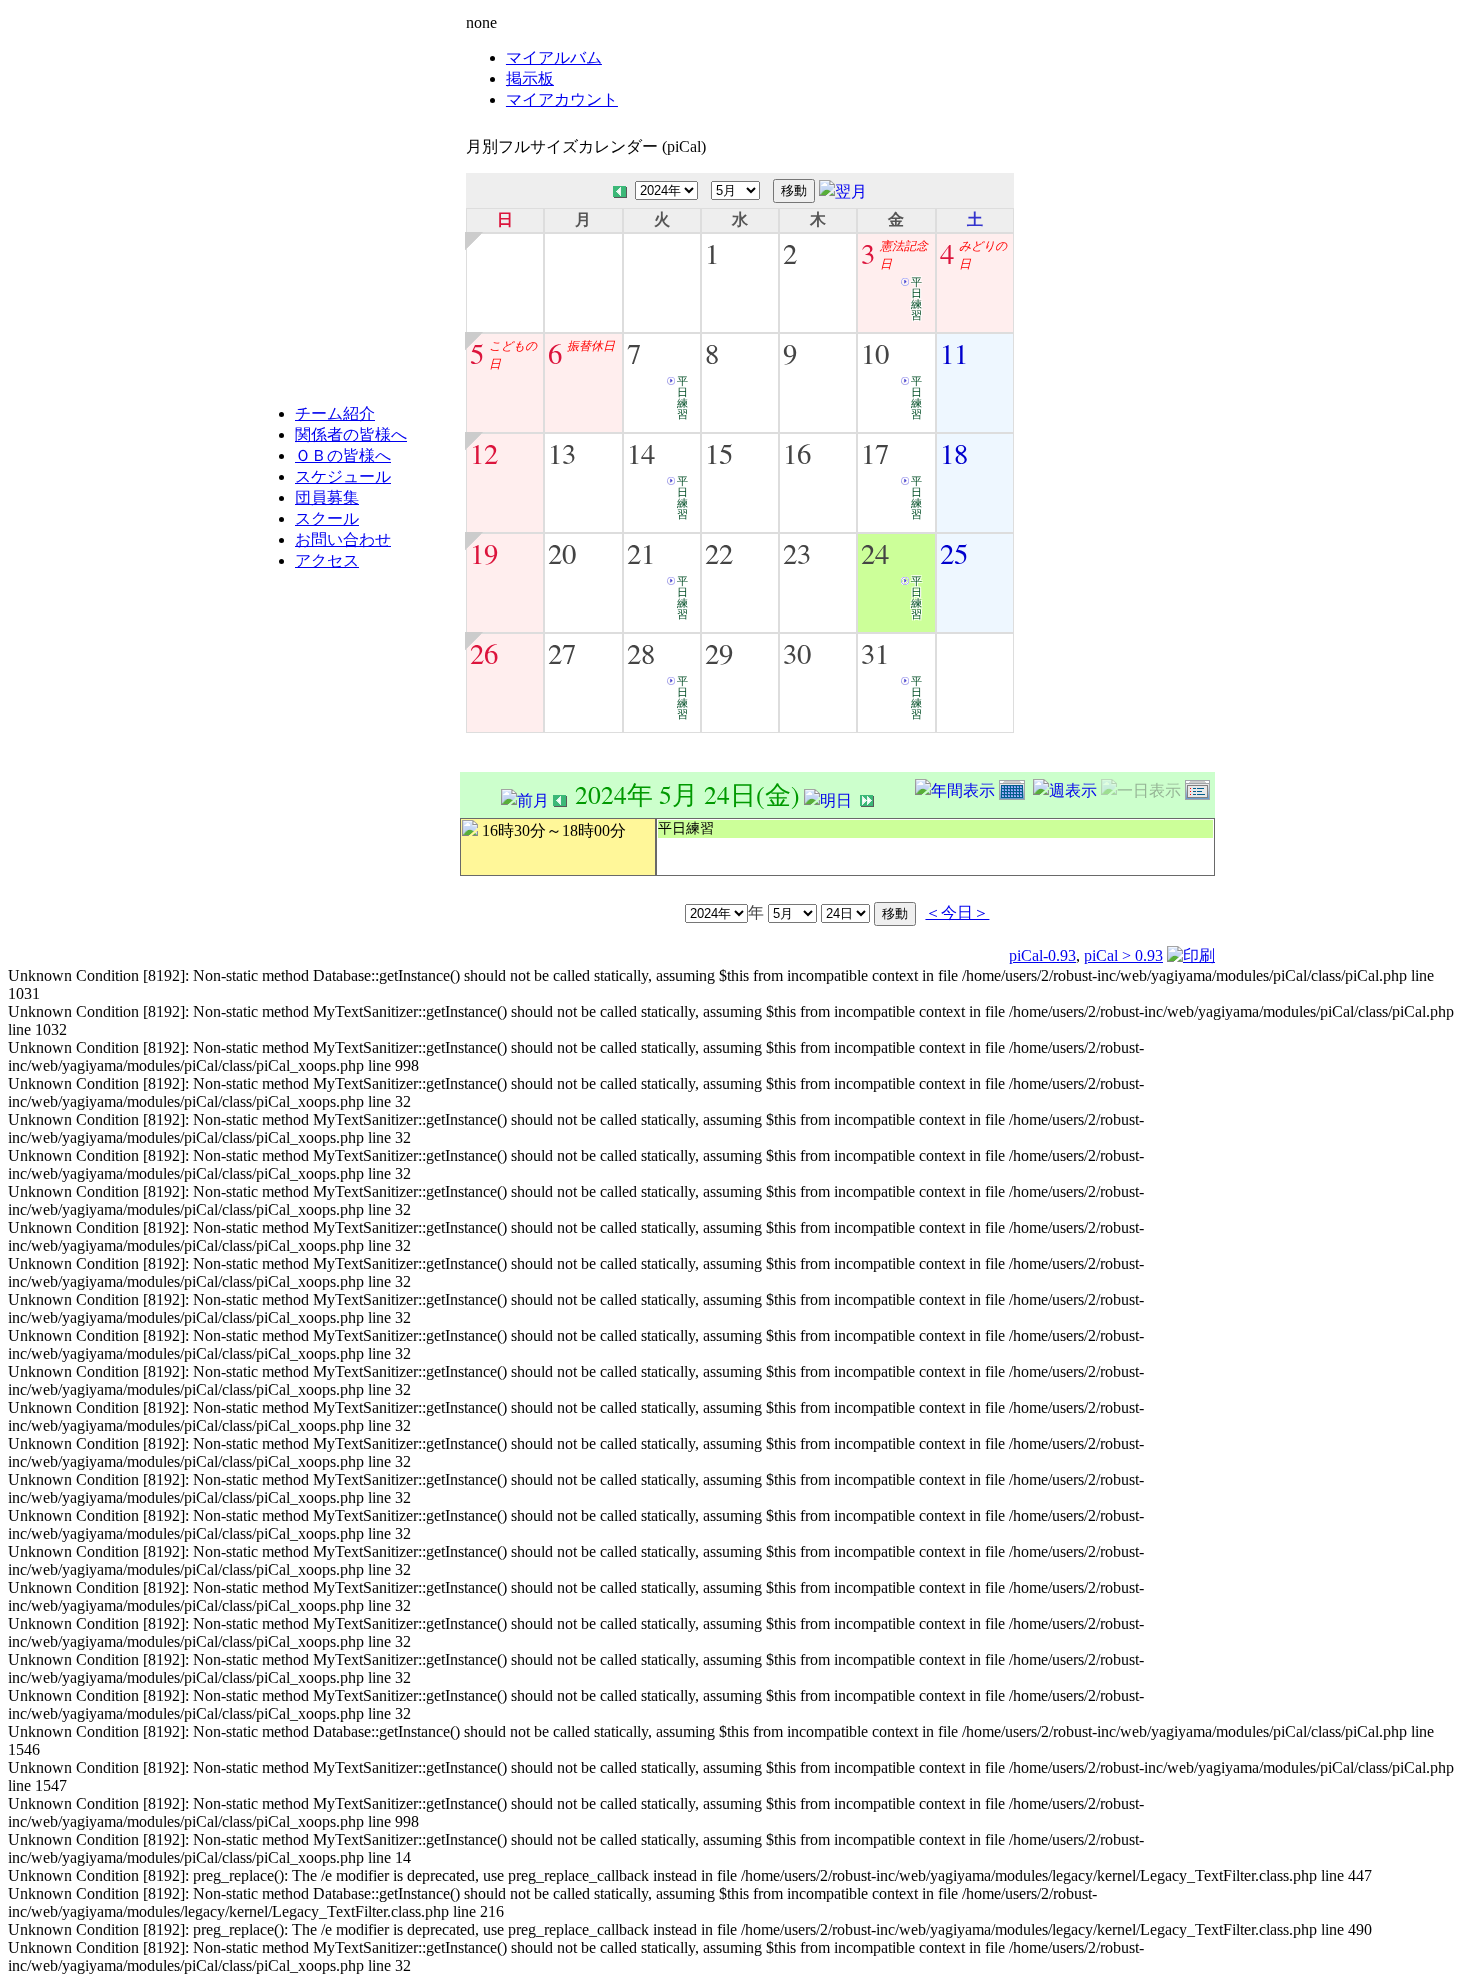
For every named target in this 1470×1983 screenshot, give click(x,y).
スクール (327, 518)
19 (484, 553)
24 (875, 553)
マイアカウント (562, 99)
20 (562, 553)
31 (875, 653)
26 (484, 653)
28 (641, 653)
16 (797, 453)
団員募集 (327, 497)
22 (719, 553)
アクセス (327, 560)
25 (954, 553)
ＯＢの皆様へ (343, 455)
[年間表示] (957, 787)
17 (875, 453)
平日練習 (916, 298)
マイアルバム (554, 57)
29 (719, 653)
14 (641, 453)
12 (484, 453)
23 (797, 553)
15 (719, 453)
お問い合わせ (343, 539)
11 (954, 353)
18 (954, 453)
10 (875, 353)
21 (641, 553)
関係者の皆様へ (351, 434)
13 (562, 453)
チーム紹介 (335, 413)
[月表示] (1016, 787)
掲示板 (530, 78)
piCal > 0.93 (1123, 955)
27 (562, 653)
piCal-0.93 (1042, 955)
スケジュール (343, 476)
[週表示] (1067, 787)
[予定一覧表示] (1200, 787)
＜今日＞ (957, 911)
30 (797, 653)
